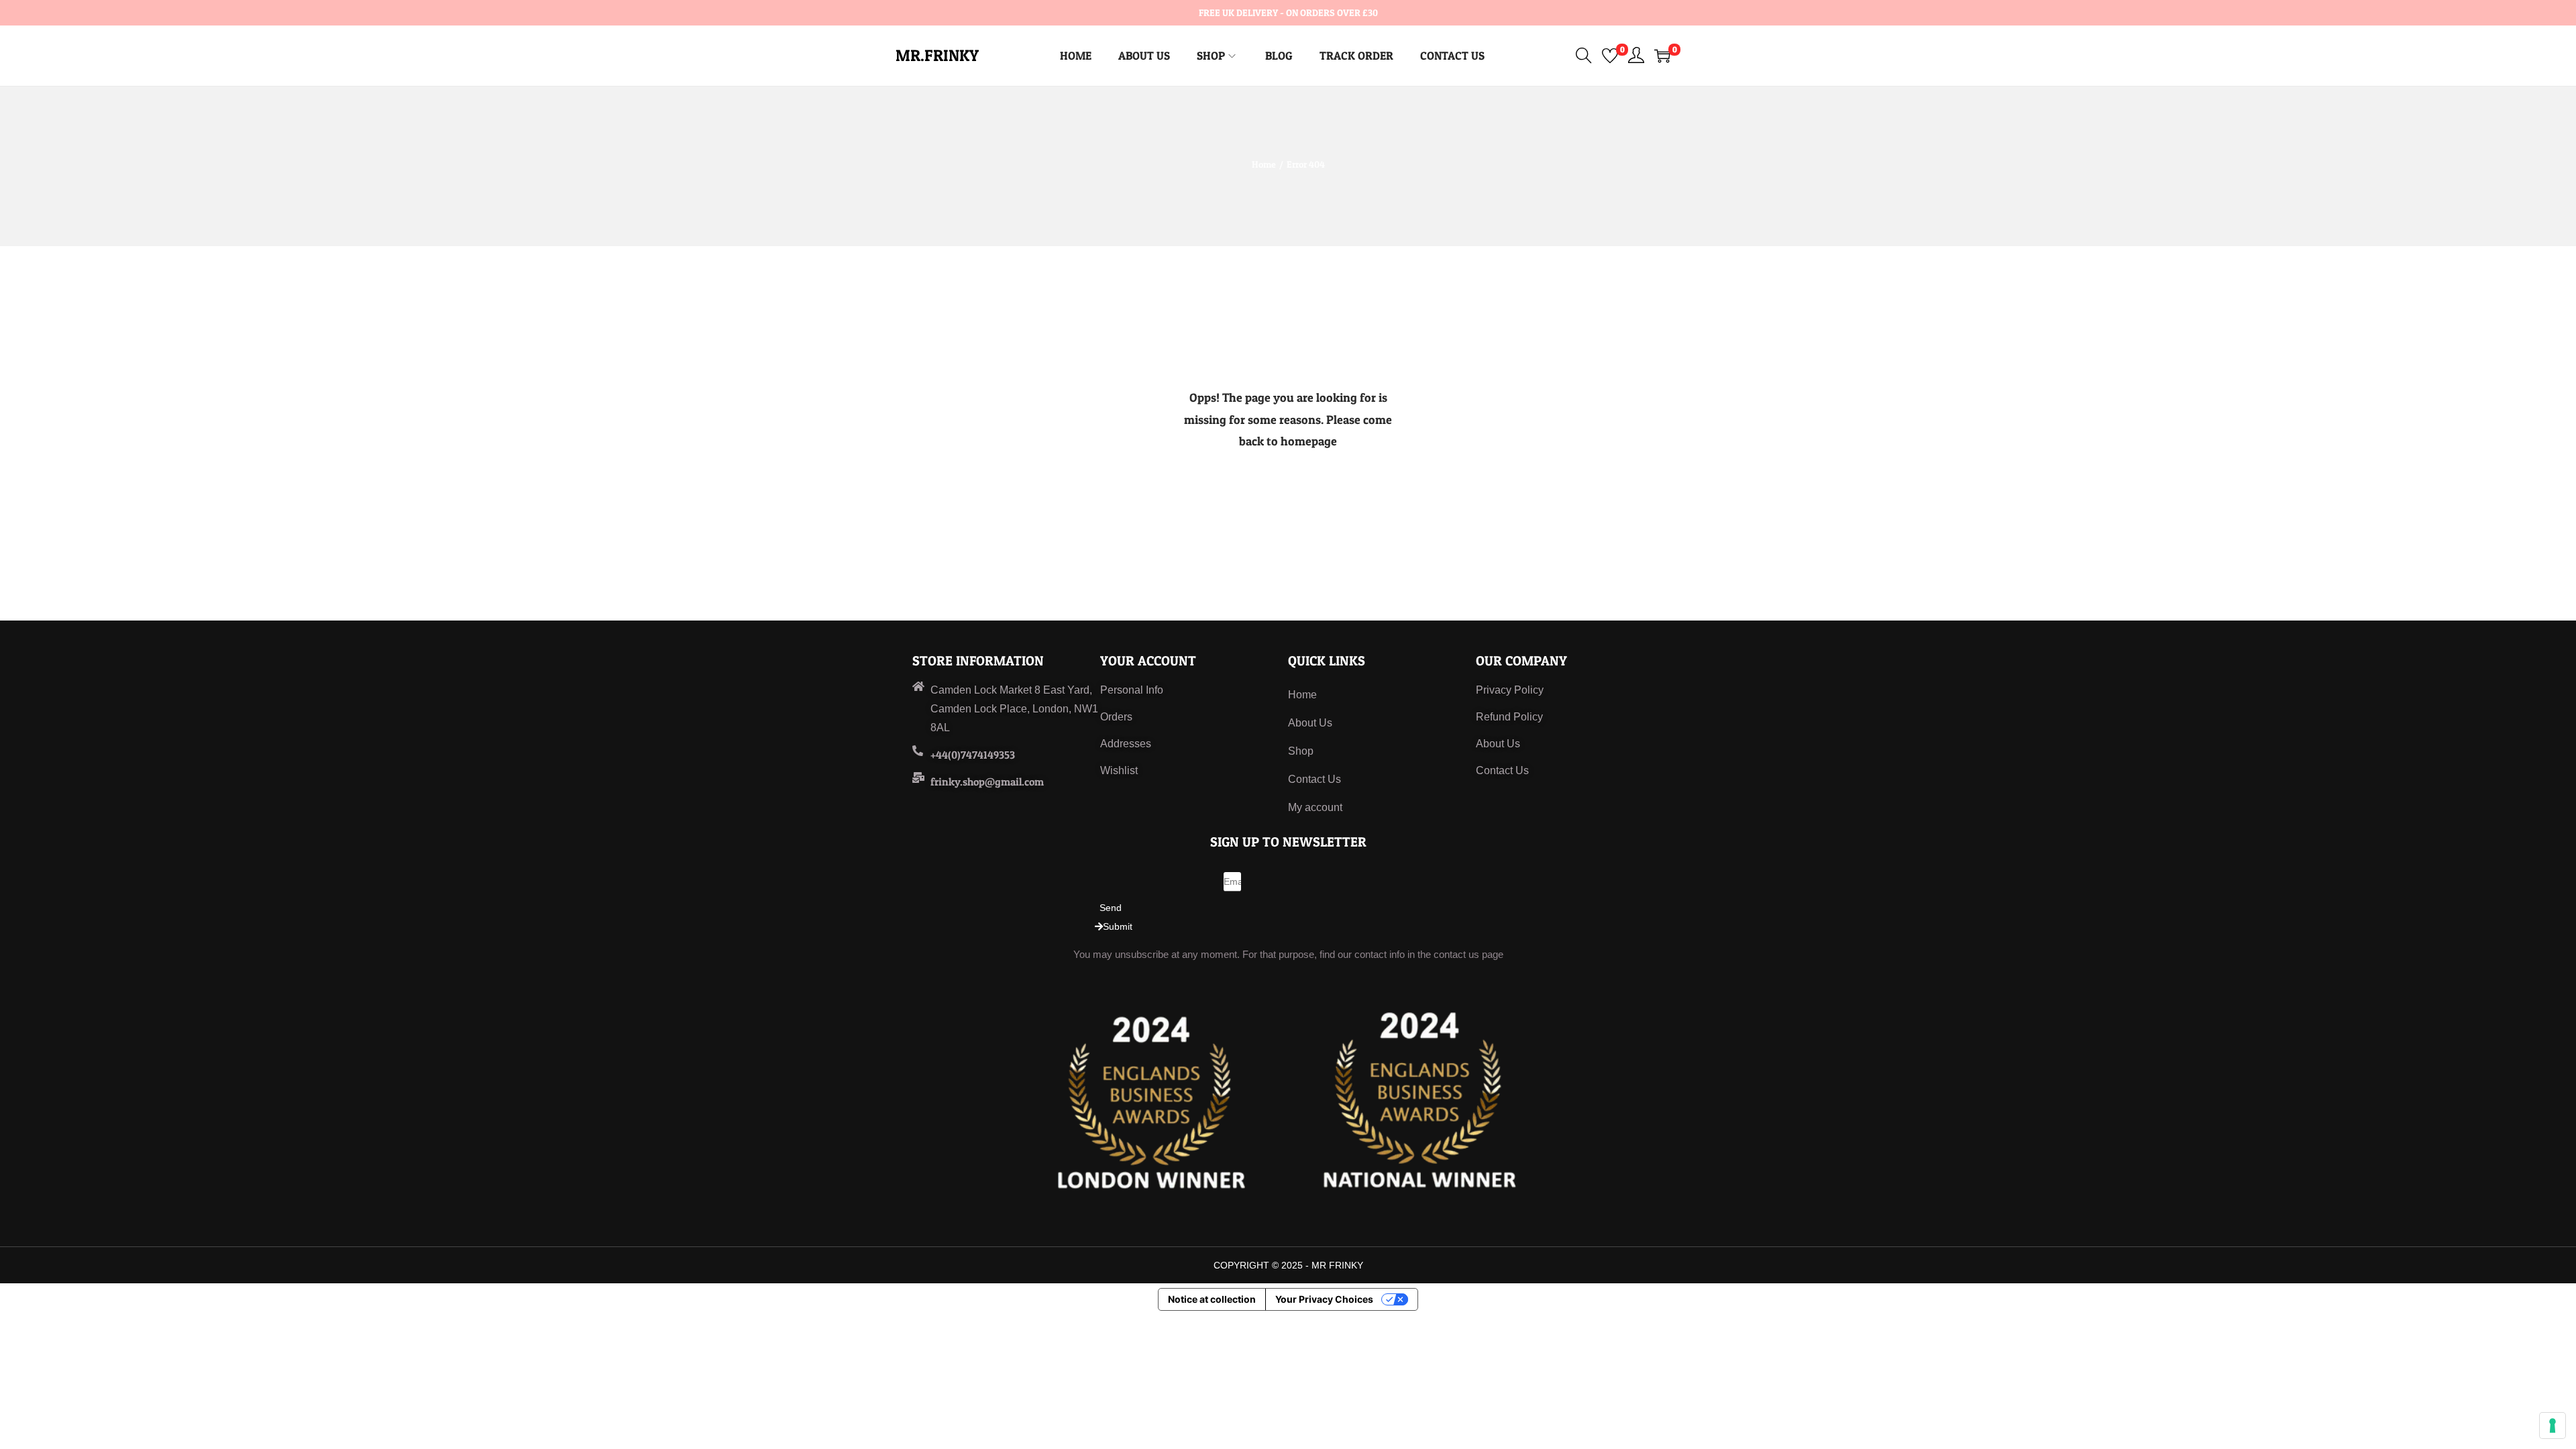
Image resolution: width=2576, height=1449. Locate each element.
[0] (1610, 56)
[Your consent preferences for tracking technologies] (2553, 1426)
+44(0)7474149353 (973, 755)
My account (1315, 807)
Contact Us (1314, 779)
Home (1264, 164)
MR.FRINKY (937, 55)
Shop (1301, 751)
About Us (1310, 723)
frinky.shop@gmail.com (987, 782)
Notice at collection (1212, 1299)
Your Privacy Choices (1324, 1299)
